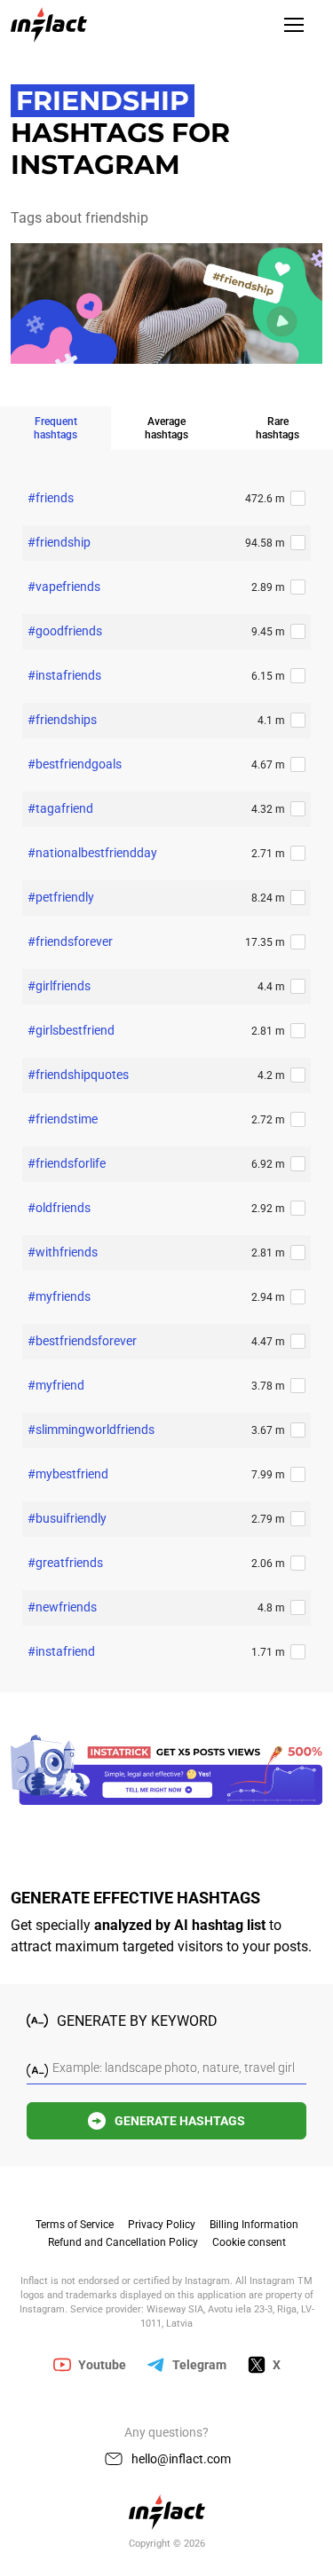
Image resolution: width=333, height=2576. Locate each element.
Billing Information (254, 2225)
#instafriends (64, 675)
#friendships (62, 720)
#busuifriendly (67, 1518)
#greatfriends (65, 1563)
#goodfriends (65, 631)
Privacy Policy (162, 2225)
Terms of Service (75, 2225)
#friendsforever (70, 941)
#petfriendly (61, 897)
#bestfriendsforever (82, 1341)
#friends (51, 498)
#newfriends (62, 1607)
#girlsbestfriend (71, 1030)
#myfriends (59, 1296)
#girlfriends (59, 986)
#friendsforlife (67, 1163)
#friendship (59, 542)
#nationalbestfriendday (92, 853)
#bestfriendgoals (75, 764)
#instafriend (61, 1651)
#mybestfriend (68, 1474)
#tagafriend (60, 808)
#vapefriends (64, 587)
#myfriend (56, 1385)
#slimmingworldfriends (91, 1430)
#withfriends (63, 1252)
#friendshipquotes (78, 1075)
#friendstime (63, 1119)
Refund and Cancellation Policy (123, 2242)
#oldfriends (59, 1208)
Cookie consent (249, 2242)
